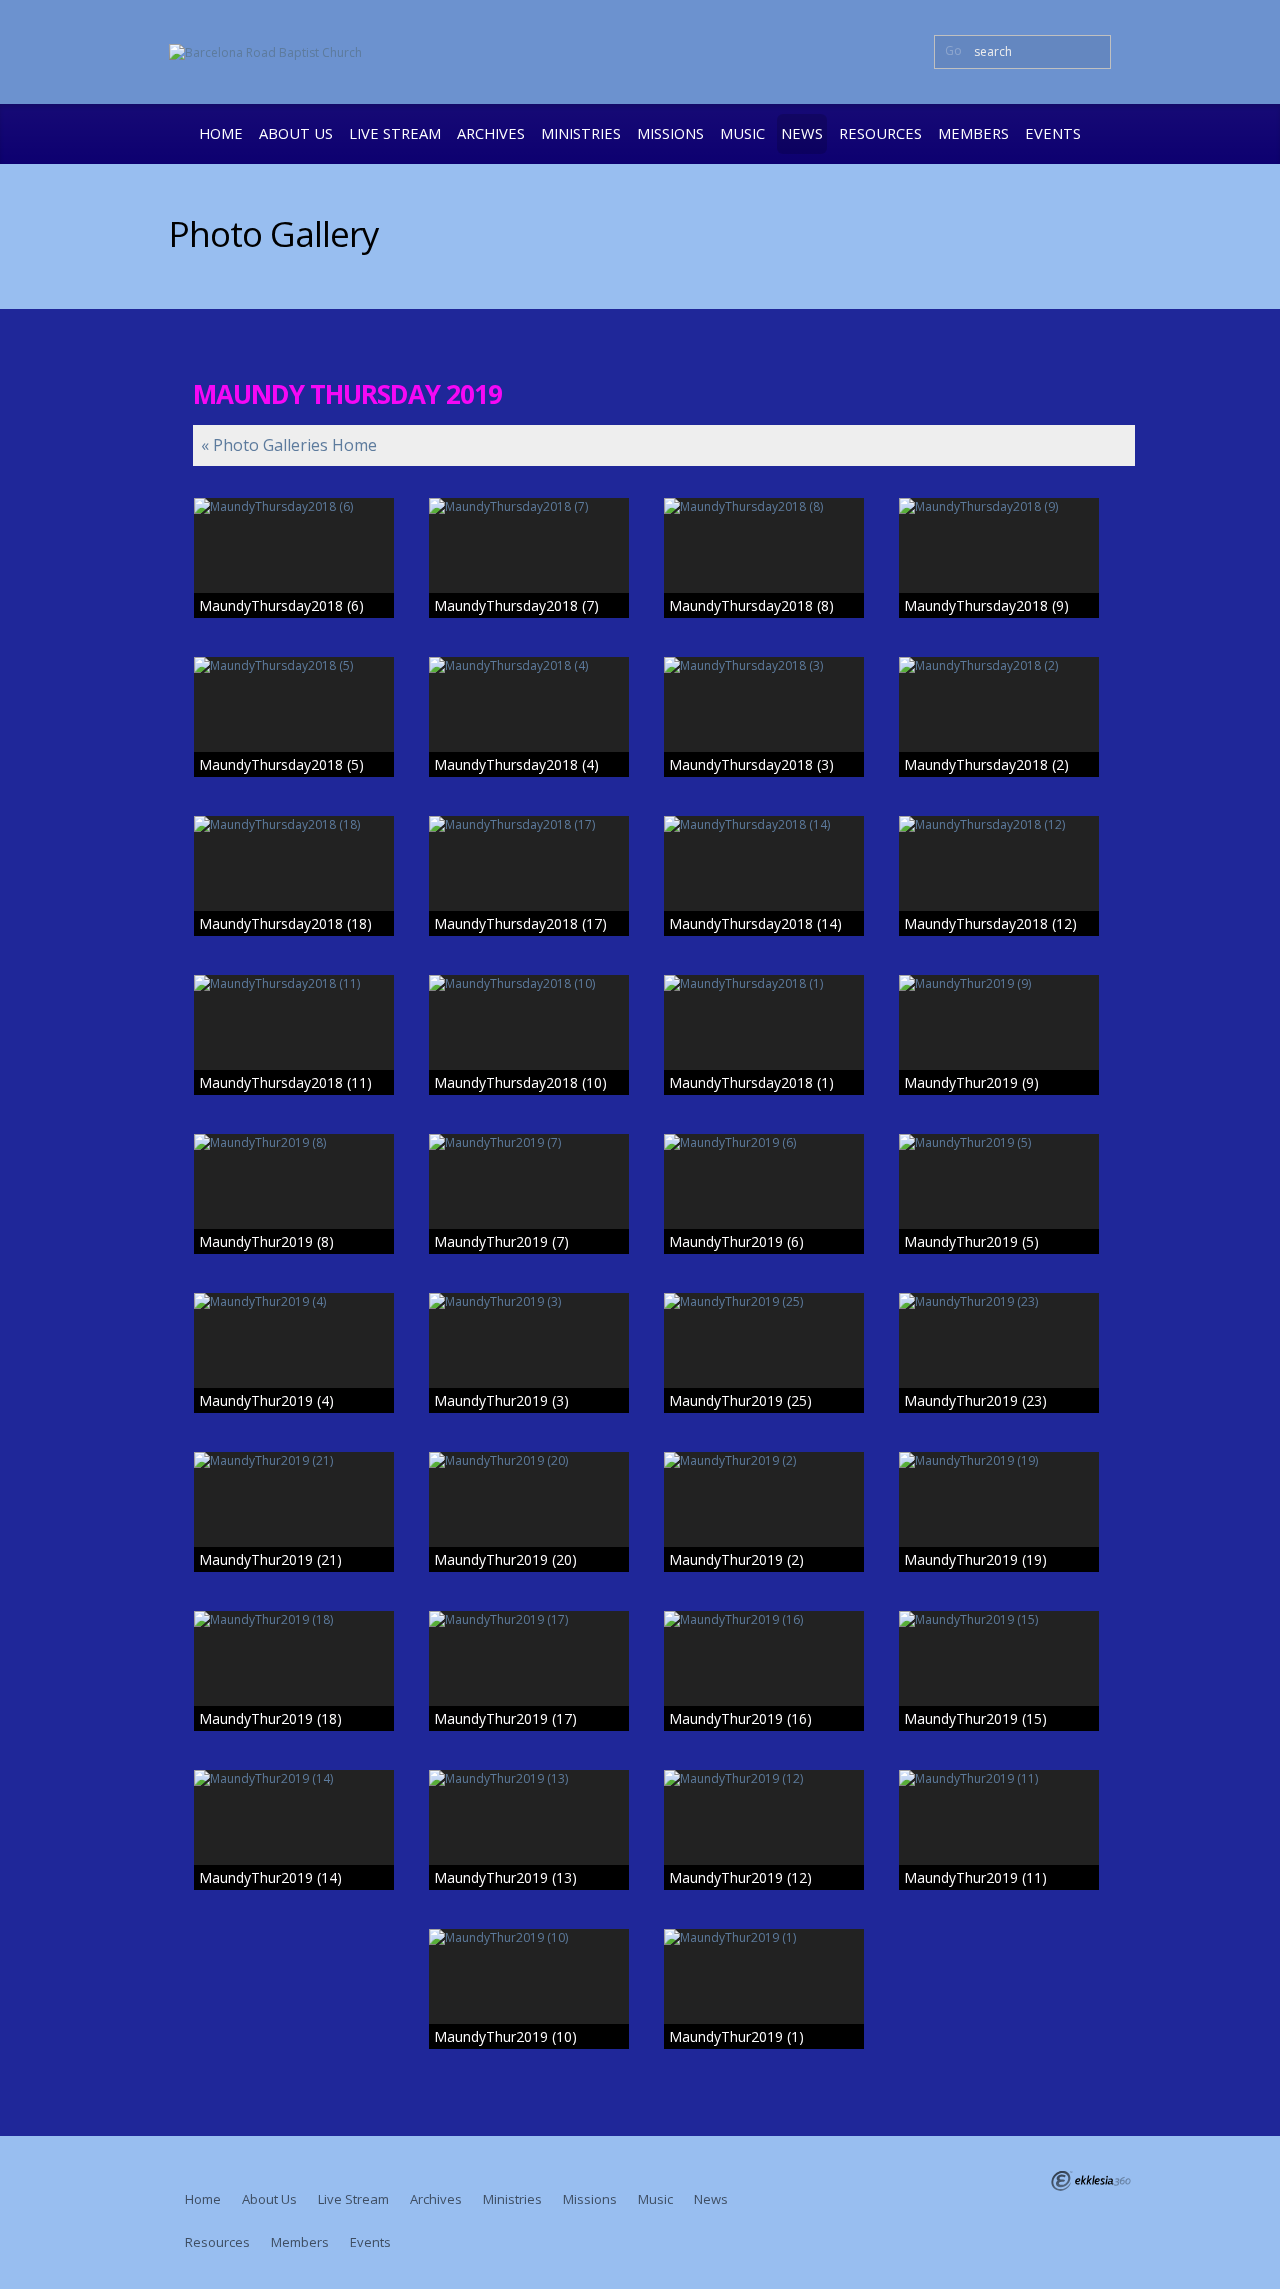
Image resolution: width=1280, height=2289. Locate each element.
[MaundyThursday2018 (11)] (294, 983)
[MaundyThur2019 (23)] (999, 1301)
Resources (880, 133)
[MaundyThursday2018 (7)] (529, 506)
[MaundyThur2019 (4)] (294, 1301)
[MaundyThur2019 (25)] (764, 1301)
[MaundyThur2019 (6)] (764, 1142)
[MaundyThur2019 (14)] (294, 1778)
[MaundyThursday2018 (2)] (999, 665)
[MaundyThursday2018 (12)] (999, 824)
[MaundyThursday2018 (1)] (764, 983)
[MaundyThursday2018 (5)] (294, 665)
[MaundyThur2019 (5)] (999, 1142)
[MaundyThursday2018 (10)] (529, 983)
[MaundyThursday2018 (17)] (529, 824)
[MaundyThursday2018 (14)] (764, 824)
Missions (670, 133)
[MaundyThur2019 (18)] (294, 1619)
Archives (491, 133)
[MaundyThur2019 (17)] (529, 1619)
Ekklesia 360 (1091, 2181)
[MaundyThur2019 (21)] (294, 1460)
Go (953, 50)
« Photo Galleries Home (289, 445)
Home (221, 133)
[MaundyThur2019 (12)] (764, 1778)
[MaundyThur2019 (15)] (999, 1619)
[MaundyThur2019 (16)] (764, 1619)
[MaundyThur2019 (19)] (999, 1460)
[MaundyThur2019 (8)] (294, 1142)
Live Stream (395, 133)
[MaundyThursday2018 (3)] (764, 665)
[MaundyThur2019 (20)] (529, 1460)
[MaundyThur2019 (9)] (999, 983)
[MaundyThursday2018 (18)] (294, 824)
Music (742, 133)
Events (1053, 133)
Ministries (581, 133)
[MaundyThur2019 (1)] (764, 1937)
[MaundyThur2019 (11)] (999, 1778)
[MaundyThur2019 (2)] (764, 1460)
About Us (296, 133)
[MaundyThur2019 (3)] (529, 1301)
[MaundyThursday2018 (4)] (529, 665)
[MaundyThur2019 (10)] (529, 1937)
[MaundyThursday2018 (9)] (999, 506)
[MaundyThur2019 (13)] (529, 1778)
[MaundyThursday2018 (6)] (294, 506)
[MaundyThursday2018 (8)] (764, 506)
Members (973, 133)
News (802, 133)
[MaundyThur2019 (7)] (529, 1142)
